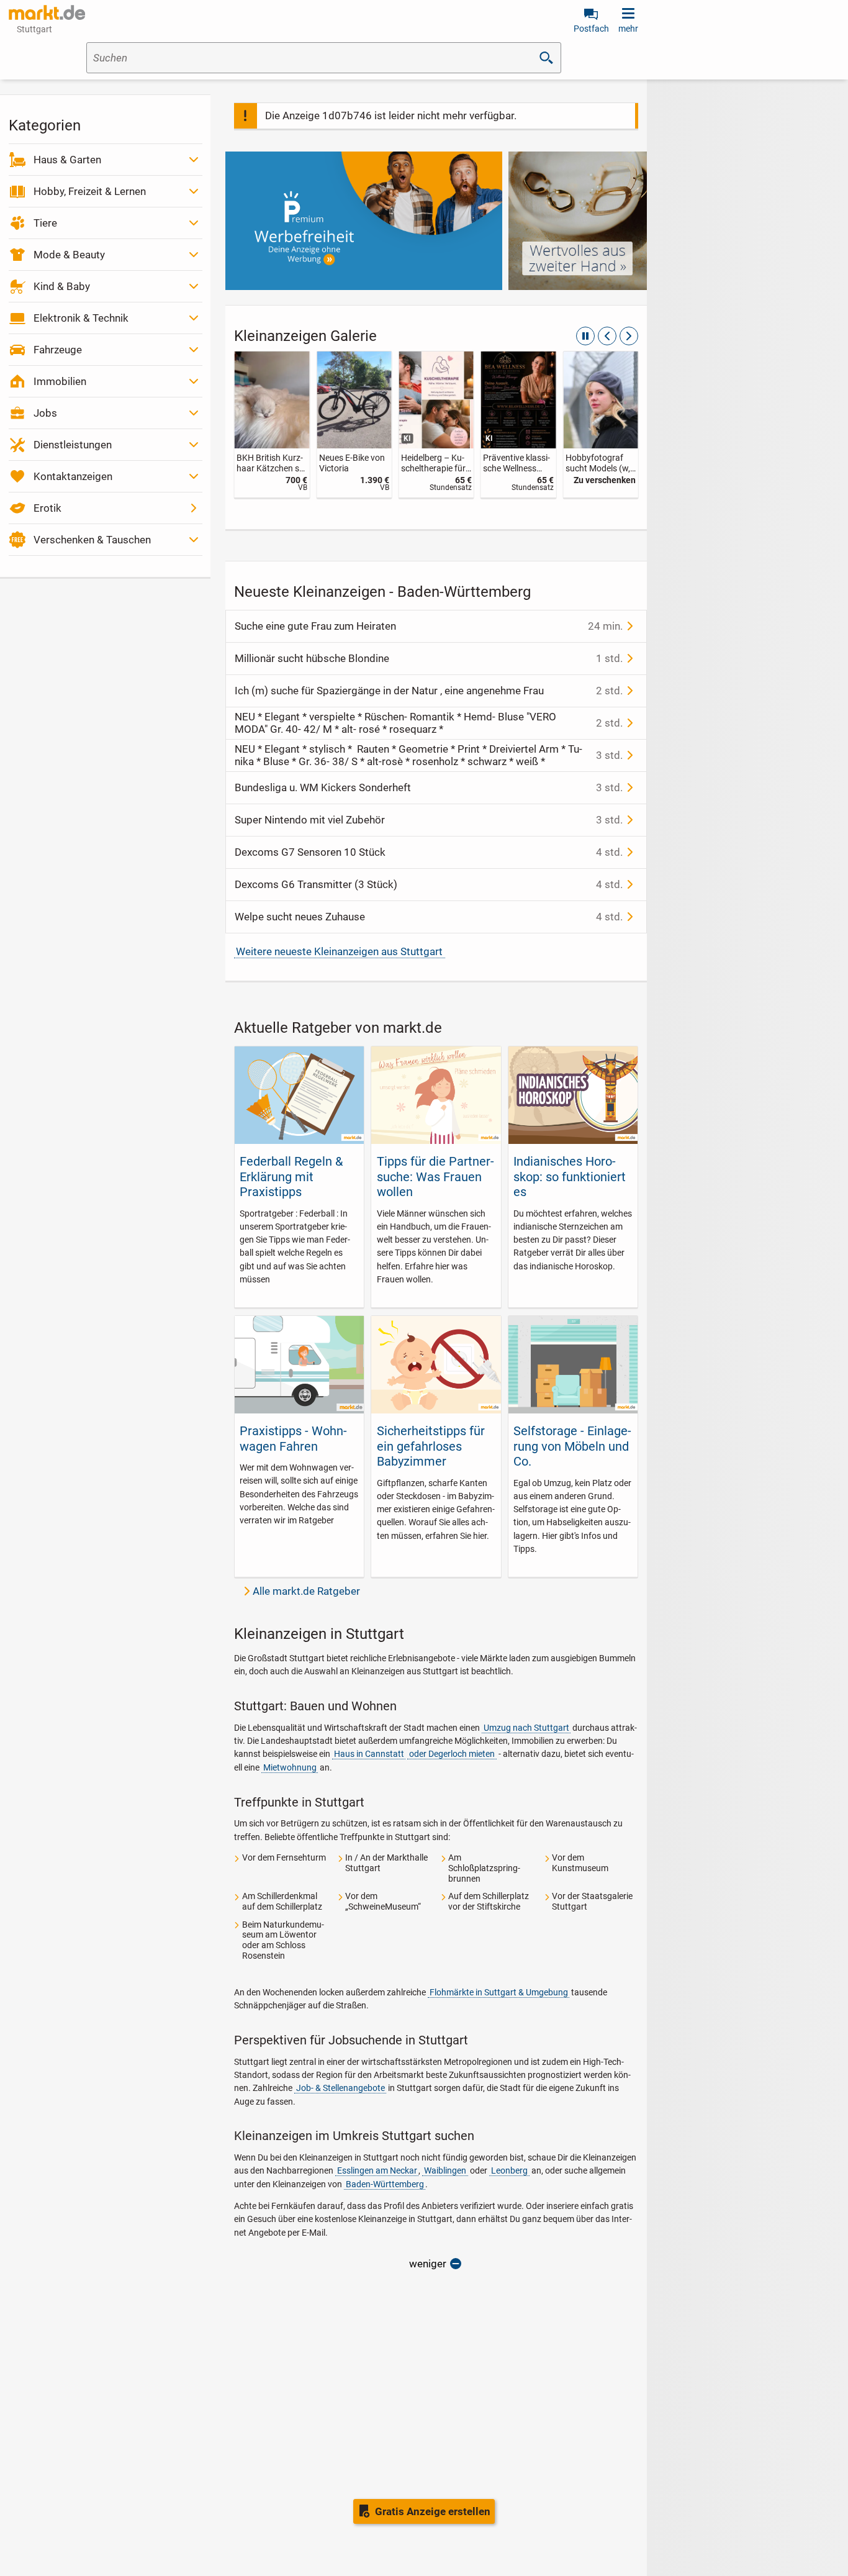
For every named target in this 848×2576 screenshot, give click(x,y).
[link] (272, 424)
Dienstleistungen (73, 445)
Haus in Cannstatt (369, 1754)
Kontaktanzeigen (73, 476)
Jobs (45, 413)
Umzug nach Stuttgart (526, 1728)
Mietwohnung (290, 1767)
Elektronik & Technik (81, 318)
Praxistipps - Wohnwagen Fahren (293, 1438)
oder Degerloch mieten (452, 1754)
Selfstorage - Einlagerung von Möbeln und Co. (572, 1446)
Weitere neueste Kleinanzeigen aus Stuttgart (339, 951)
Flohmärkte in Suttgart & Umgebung (499, 1992)
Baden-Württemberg (385, 2184)
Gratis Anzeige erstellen (433, 2511)
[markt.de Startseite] (47, 12)
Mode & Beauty (69, 255)
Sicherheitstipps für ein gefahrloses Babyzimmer (431, 1446)
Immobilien (60, 381)
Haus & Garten (67, 160)
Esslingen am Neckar (377, 2170)
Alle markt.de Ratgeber (306, 1591)
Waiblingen (445, 2170)
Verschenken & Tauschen (92, 540)
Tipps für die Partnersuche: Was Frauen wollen (435, 1177)
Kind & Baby (62, 286)
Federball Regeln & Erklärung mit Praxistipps (291, 1177)
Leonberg (509, 2170)
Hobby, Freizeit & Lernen (90, 191)
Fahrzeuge (58, 350)
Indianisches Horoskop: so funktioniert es (570, 1177)
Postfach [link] (591, 29)
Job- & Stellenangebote (341, 2088)
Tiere (45, 223)
